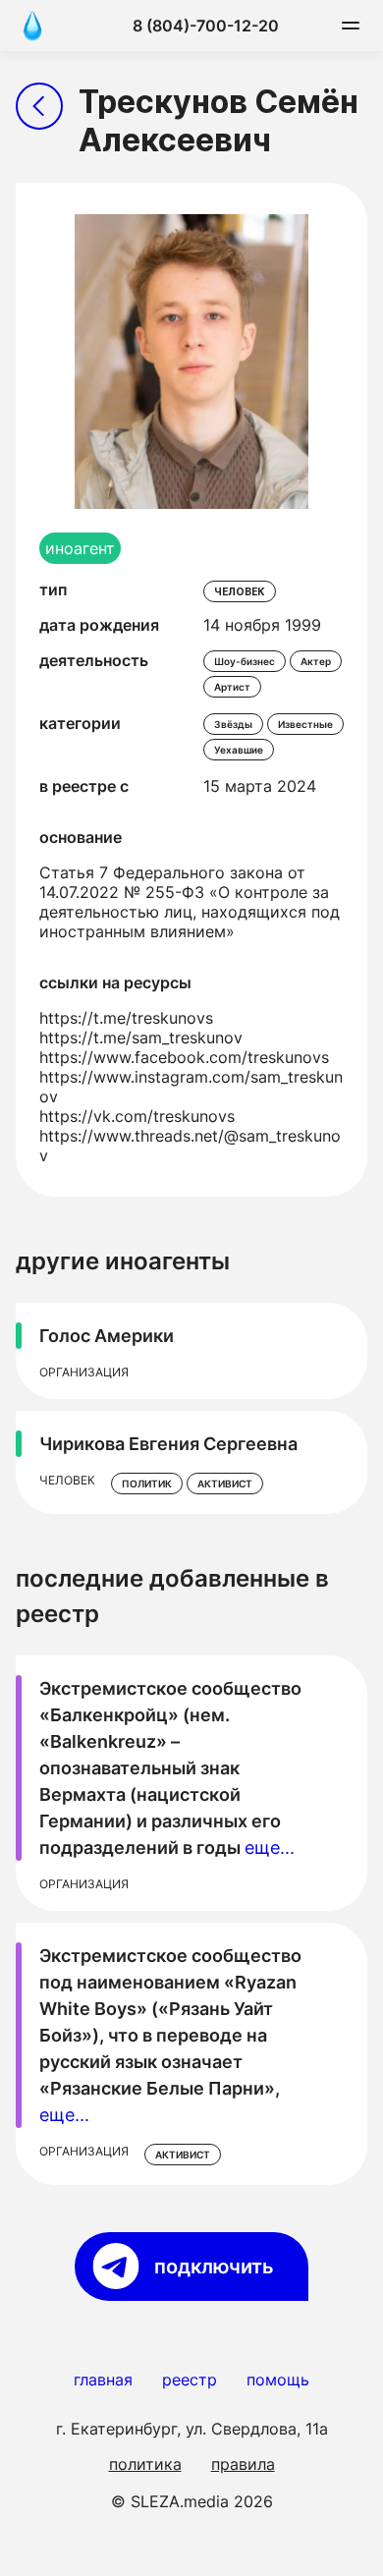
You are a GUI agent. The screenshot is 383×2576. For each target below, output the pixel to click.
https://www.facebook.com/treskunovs (184, 1057)
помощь (278, 2380)
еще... (270, 1848)
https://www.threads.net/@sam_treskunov (190, 1146)
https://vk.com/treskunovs (137, 1116)
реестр (190, 2380)
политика (145, 2464)
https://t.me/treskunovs (126, 1018)
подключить (214, 2267)
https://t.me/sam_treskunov (141, 1037)
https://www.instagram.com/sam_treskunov (191, 1087)
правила (243, 2464)
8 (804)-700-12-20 (206, 26)
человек (240, 591)
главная (103, 2380)
